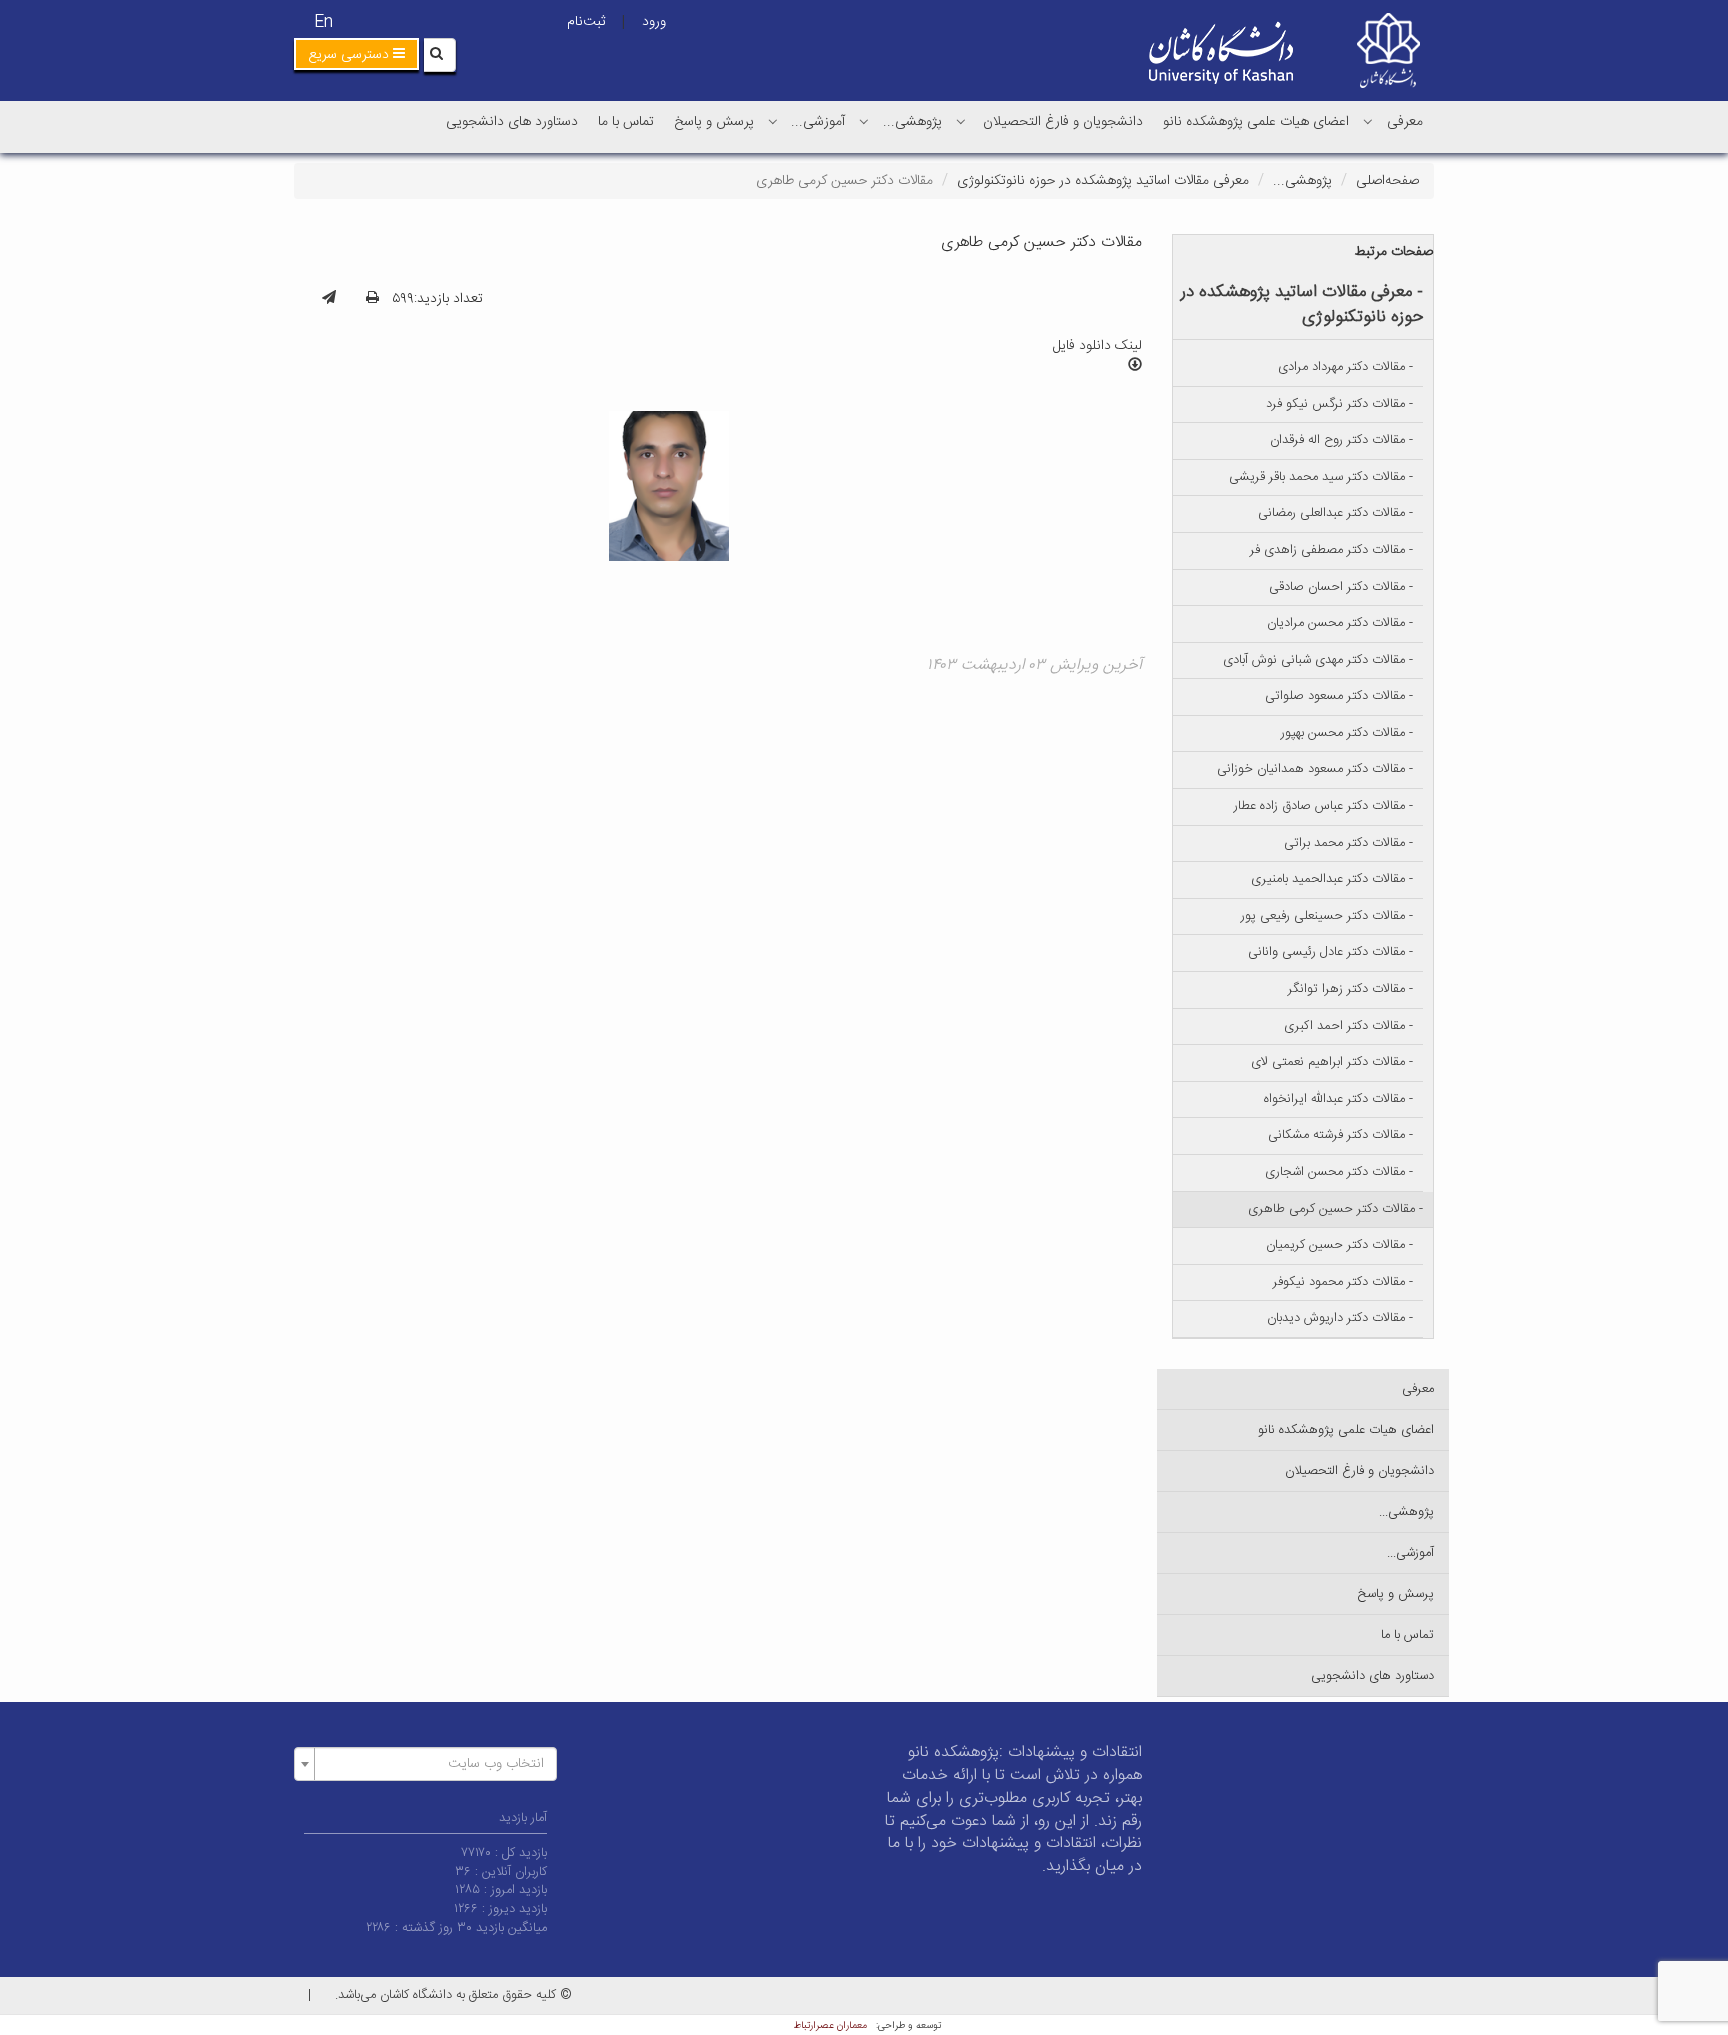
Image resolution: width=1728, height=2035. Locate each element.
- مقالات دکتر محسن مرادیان (1340, 623)
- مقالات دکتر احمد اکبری (1348, 1026)
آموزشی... (818, 122)
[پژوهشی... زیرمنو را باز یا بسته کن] (864, 121)
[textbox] (431, 1764)
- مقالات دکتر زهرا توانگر (1350, 989)
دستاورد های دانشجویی (512, 122)
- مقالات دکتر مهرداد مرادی (1345, 367)
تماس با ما (626, 122)
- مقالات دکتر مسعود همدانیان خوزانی (1315, 769)
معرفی (1405, 122)
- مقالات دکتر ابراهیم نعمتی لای (1332, 1062)
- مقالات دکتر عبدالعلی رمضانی (1335, 513)
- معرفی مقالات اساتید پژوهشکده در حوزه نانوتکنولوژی (1302, 304)
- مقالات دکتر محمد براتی (1348, 843)
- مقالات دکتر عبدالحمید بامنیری (1332, 879)
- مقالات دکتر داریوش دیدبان (1340, 1318)
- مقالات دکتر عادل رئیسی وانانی (1330, 952)
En (323, 22)
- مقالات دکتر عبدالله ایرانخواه (1338, 1099)
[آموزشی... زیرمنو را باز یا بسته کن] (773, 121)
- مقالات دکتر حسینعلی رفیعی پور (1327, 916)
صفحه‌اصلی (1387, 181)
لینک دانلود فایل (1097, 346)
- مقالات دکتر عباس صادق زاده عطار (1323, 806)
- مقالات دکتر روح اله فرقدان (1341, 440)
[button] (356, 54)
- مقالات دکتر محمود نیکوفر (1343, 1282)
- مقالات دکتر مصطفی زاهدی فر (1331, 550)
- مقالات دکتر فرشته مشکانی (1340, 1135)
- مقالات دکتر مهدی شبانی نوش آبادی (1318, 660)
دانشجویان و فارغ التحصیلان (1063, 122)
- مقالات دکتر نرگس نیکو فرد (1339, 404)
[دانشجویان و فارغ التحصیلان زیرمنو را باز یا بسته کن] (961, 121)
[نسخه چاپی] (372, 299)
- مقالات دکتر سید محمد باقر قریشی (1321, 477)
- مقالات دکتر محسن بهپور (1347, 733)
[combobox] (425, 1764)
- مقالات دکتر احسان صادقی (1341, 587)
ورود (654, 22)
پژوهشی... (912, 122)
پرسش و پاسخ (714, 122)
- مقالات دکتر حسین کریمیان (1339, 1245)
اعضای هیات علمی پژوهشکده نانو (1256, 122)
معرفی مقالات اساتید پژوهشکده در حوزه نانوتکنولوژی (1103, 181)
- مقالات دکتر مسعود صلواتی (1339, 696)
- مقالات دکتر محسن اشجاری (1339, 1172)
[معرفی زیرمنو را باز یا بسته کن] (1368, 121)
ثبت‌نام (586, 22)
